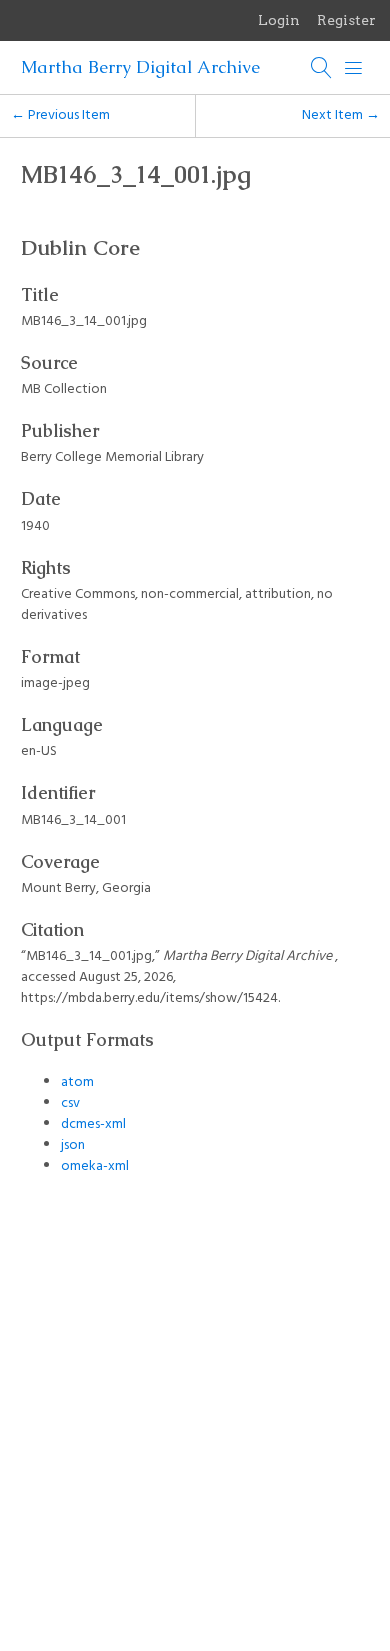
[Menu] (354, 68)
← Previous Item (60, 115)
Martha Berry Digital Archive (140, 67)
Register (346, 20)
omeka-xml (95, 1166)
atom (77, 1082)
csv (70, 1103)
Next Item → (341, 115)
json (73, 1145)
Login (279, 20)
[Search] (322, 68)
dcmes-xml (93, 1124)
